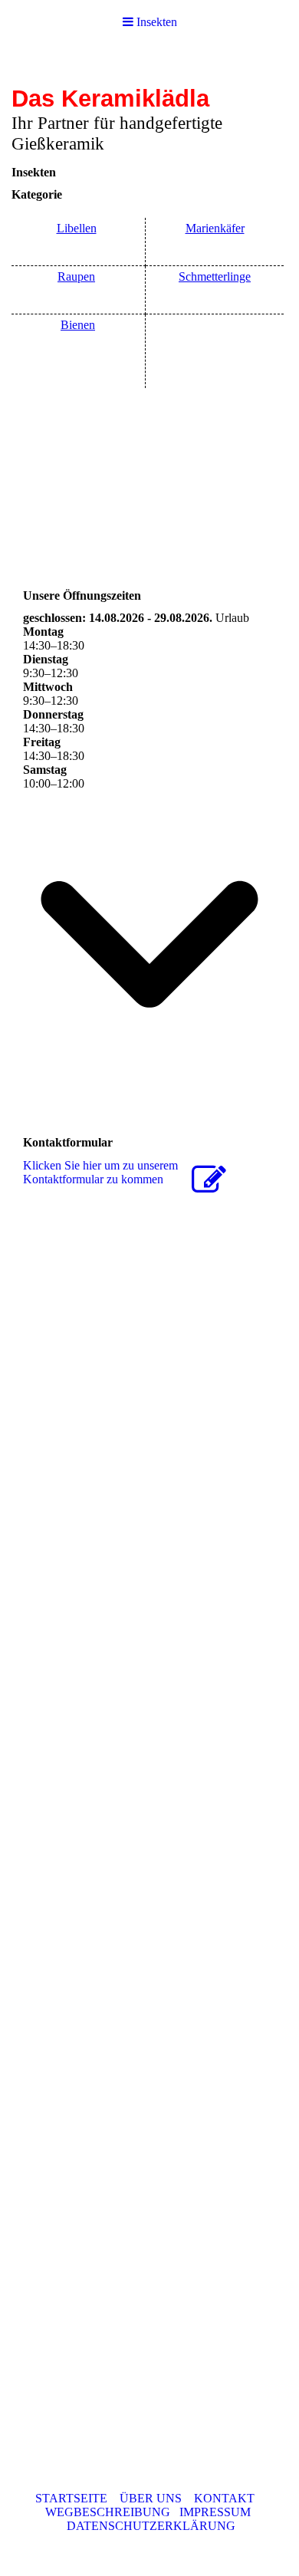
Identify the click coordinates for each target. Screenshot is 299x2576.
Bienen (78, 325)
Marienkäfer (215, 228)
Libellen (77, 228)
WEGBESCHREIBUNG (108, 2512)
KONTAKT (224, 2498)
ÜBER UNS (151, 2498)
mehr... (39, 1999)
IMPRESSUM (215, 2512)
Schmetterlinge (215, 276)
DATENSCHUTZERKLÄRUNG (151, 2526)
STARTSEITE (71, 2498)
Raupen (76, 276)
